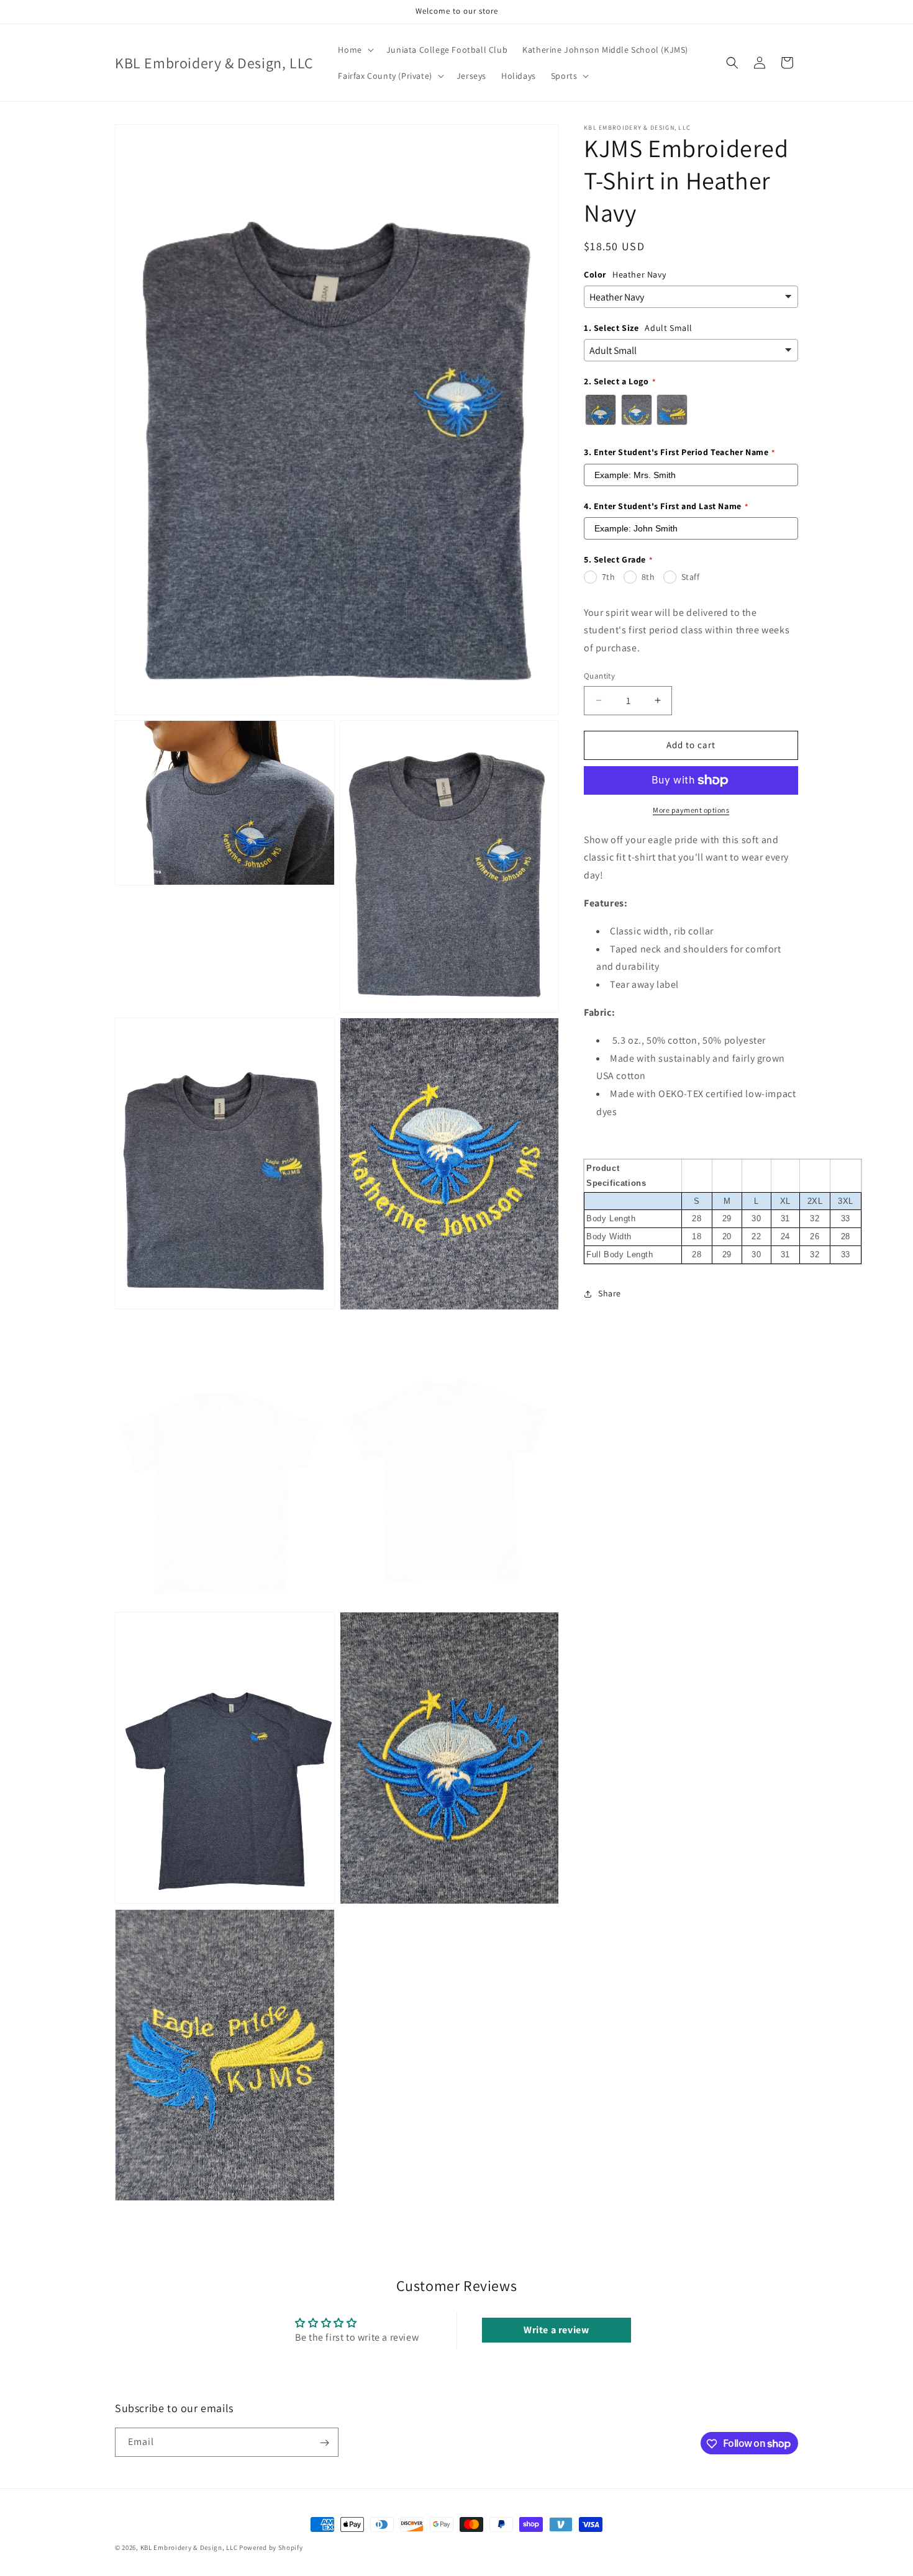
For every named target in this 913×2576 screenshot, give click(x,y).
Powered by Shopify (271, 2547)
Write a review (556, 2330)
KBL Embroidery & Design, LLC (189, 2547)
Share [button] (610, 1293)
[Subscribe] (324, 2443)
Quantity (599, 676)
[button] (354, 50)
